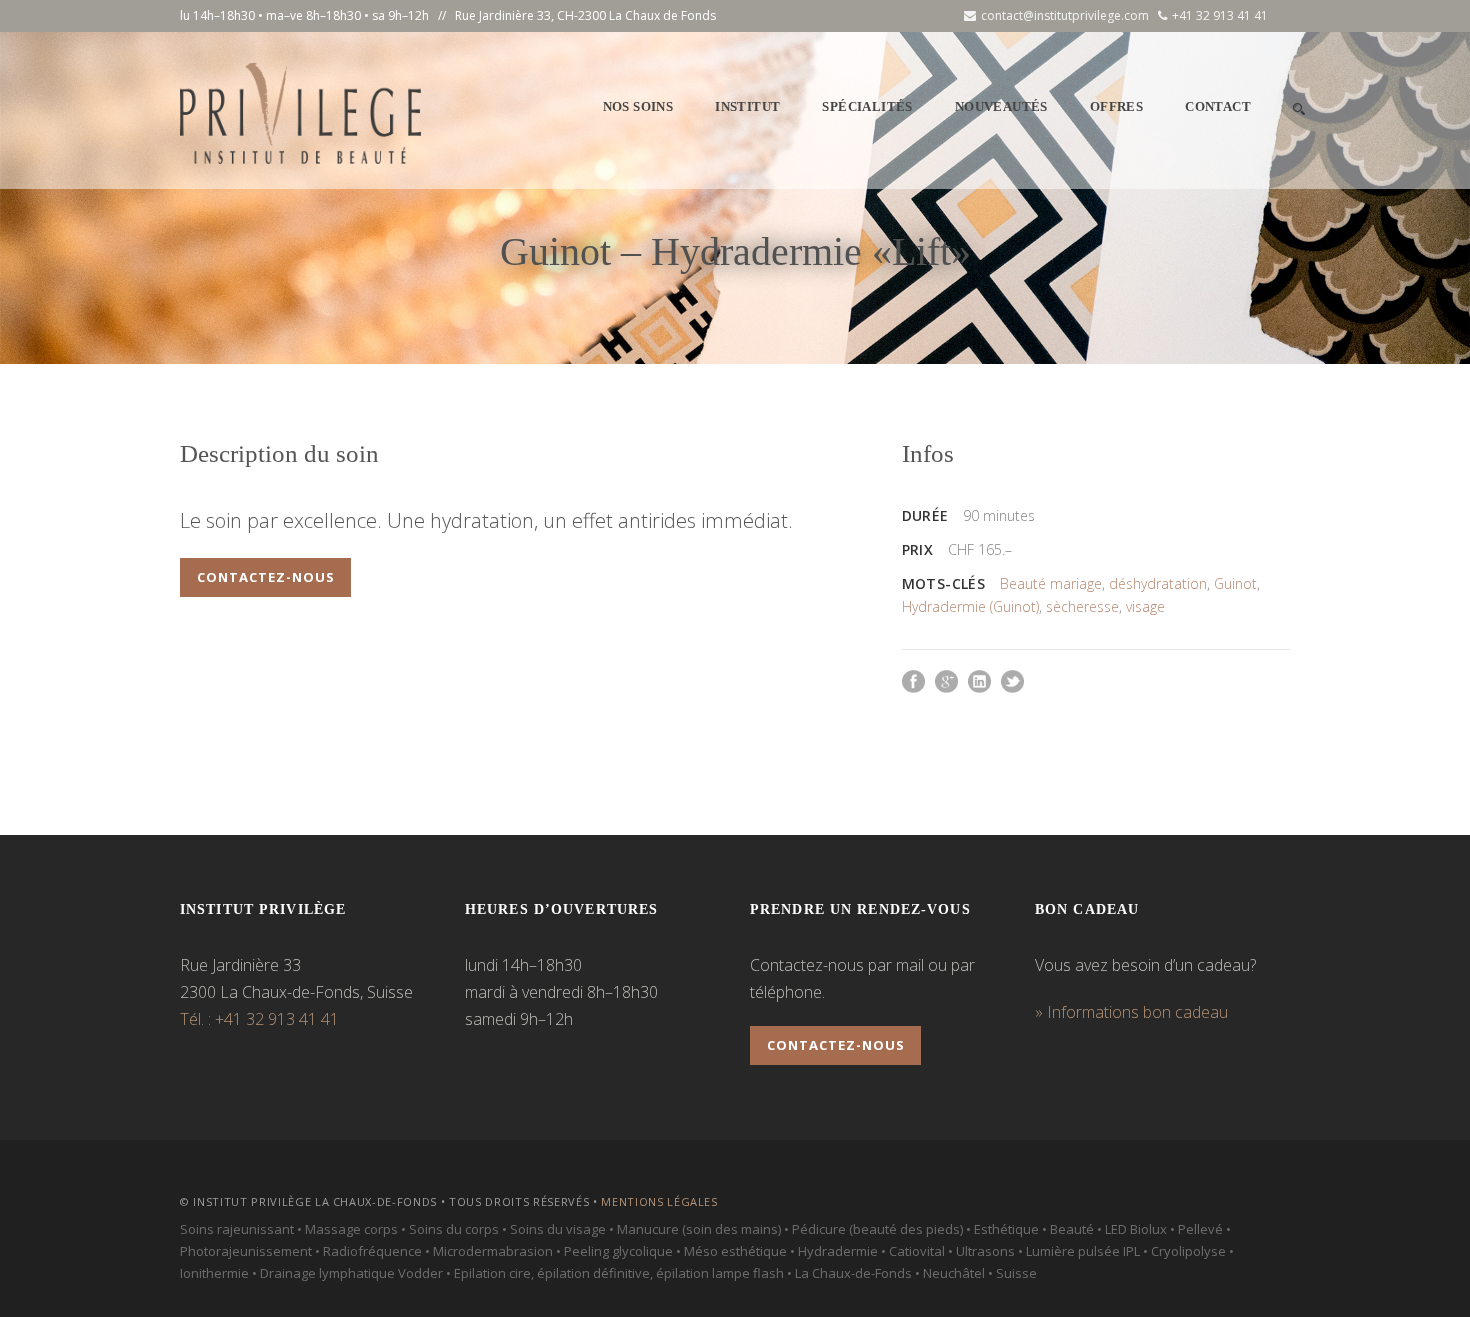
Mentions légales (659, 1201)
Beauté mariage (1051, 583)
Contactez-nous (266, 577)
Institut (747, 106)
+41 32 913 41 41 (1220, 15)
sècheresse (1082, 606)
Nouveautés (1001, 106)
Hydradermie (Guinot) (970, 606)
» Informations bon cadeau (1131, 1012)
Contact (1218, 106)
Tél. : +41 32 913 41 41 (259, 1019)
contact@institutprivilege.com (1065, 15)
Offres (1116, 106)
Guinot (1235, 583)
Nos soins (638, 106)
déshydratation (1158, 583)
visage (1145, 606)
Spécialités (867, 106)
